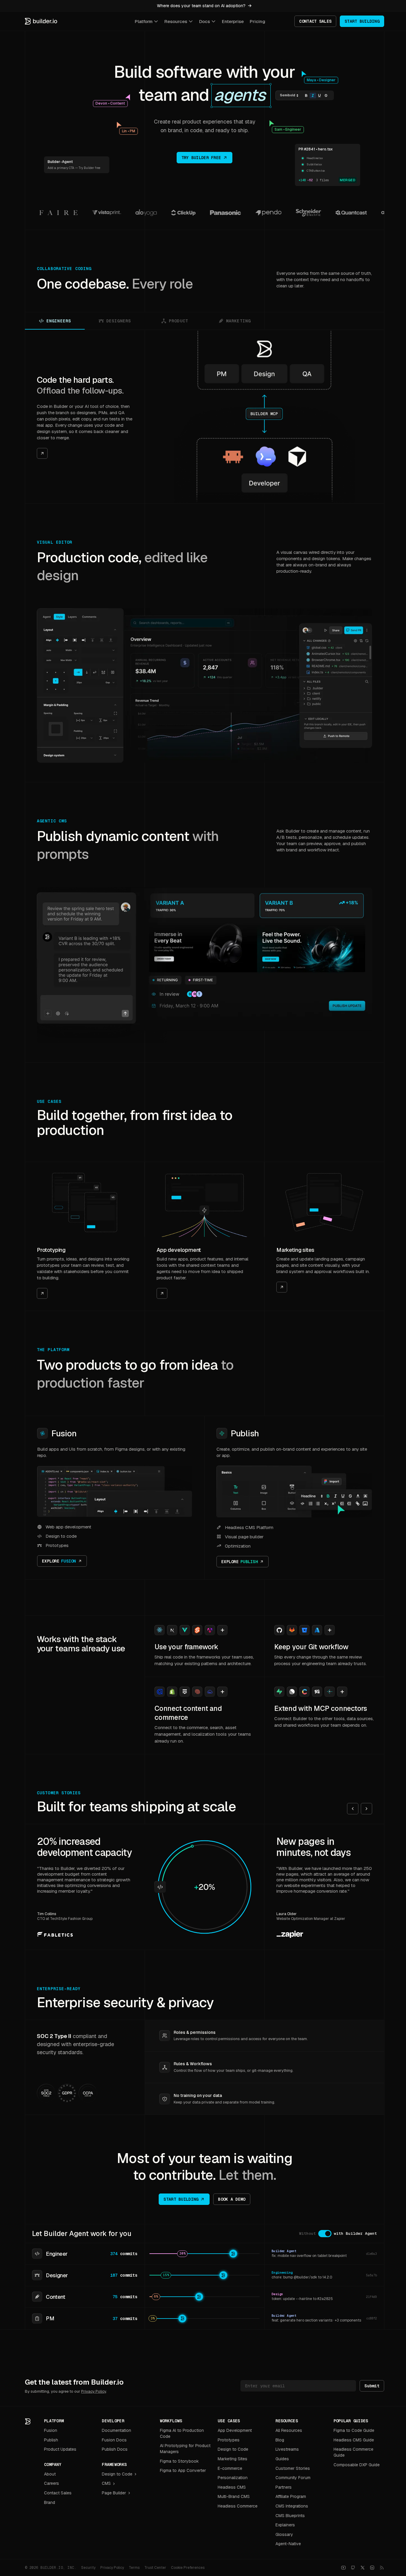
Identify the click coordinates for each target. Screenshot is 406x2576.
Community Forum (293, 2478)
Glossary (284, 2534)
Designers (119, 321)
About (50, 2474)
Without (307, 2233)
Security (88, 2568)
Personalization (233, 2478)
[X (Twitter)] (363, 2568)
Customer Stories (293, 2468)
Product (178, 321)
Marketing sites (295, 1250)
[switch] (325, 2234)
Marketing (238, 321)
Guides (282, 2459)
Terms (134, 2568)
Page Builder (114, 2493)
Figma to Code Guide (354, 2430)
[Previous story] (353, 1809)
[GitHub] (353, 2568)
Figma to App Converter (183, 2470)
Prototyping (51, 1250)
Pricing (257, 21)
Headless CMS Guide (354, 2440)
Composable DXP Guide (357, 2465)
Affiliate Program (291, 2496)
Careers (51, 2483)
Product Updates (60, 2449)
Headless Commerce (238, 2506)
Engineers (59, 321)
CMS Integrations (292, 2506)
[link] (85, 417)
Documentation (116, 2430)
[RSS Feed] (382, 2568)
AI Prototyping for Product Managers (185, 2449)
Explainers (285, 2525)
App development (179, 1250)
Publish (245, 1433)
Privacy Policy (94, 2391)
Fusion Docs (114, 2440)
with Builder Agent (355, 2233)
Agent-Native (288, 2544)
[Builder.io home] (41, 21)
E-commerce (230, 2468)
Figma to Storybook (179, 2461)
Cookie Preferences (188, 2568)
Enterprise (233, 21)
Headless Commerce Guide (353, 2452)
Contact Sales (58, 2493)
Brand (50, 2502)
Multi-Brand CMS (234, 2496)
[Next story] (366, 1809)
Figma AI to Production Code (182, 2433)
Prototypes (229, 2440)
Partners (284, 2487)
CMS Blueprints (290, 2516)
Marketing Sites (232, 2459)
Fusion (64, 1433)
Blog (280, 2440)
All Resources (289, 2430)
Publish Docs (115, 2449)
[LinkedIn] (372, 2568)
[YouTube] (343, 2568)
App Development (235, 2430)
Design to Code (117, 2474)
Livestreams (287, 2449)
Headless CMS (232, 2487)
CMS (106, 2483)
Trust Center (155, 2568)
